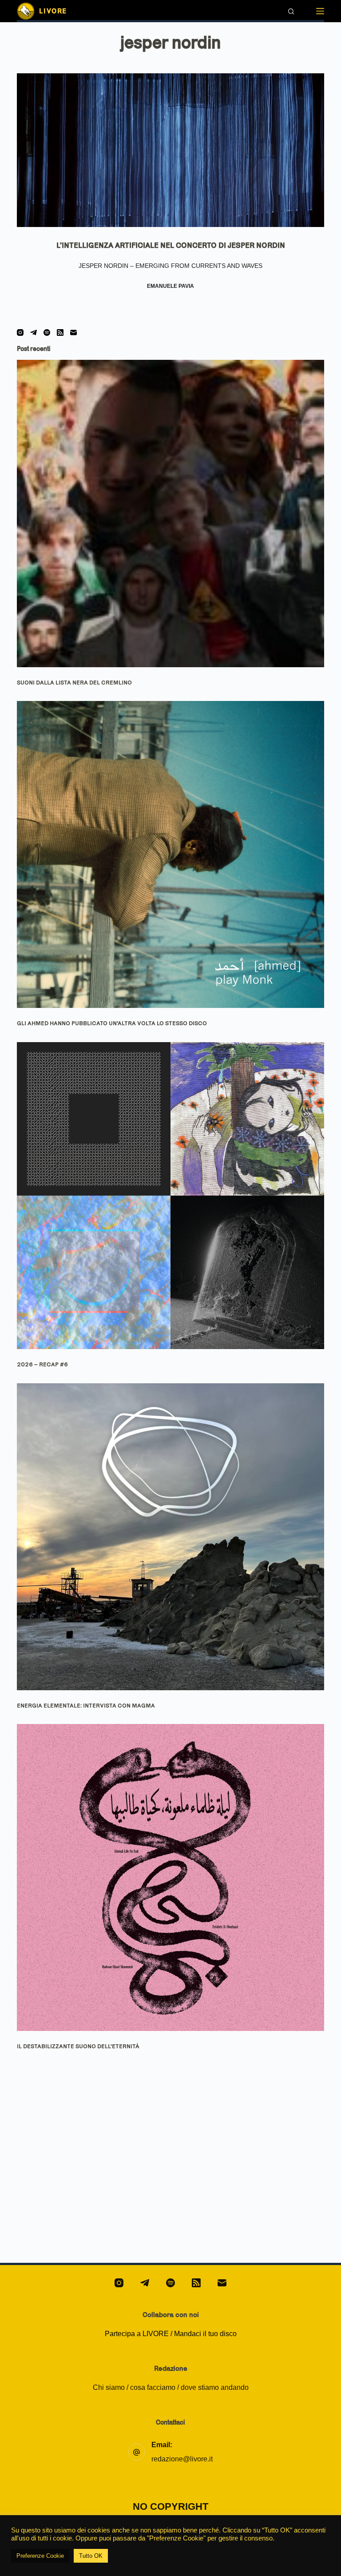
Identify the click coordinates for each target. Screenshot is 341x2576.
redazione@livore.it (182, 2459)
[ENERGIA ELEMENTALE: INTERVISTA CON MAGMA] (170, 1537)
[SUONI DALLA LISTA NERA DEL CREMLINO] (170, 513)
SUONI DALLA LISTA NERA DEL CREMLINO (74, 682)
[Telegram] (34, 332)
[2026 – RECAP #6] (170, 1196)
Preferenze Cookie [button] (40, 2556)
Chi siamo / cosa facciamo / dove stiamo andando (171, 2387)
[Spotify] (47, 332)
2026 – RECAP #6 (42, 1364)
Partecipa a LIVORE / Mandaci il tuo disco (171, 2334)
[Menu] (320, 11)
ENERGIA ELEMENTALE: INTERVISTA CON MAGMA (86, 1705)
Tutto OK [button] (91, 2556)
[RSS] (60, 332)
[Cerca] (291, 11)
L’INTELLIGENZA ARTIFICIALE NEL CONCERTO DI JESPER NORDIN (171, 245)
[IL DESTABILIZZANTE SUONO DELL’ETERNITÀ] (170, 1877)
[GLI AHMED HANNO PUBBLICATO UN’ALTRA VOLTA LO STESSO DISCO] (170, 854)
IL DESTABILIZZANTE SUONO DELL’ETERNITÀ (78, 2046)
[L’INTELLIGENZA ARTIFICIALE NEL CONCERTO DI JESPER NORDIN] (170, 150)
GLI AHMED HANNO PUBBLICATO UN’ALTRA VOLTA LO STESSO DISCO (112, 1023)
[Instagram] (20, 332)
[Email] (73, 332)
